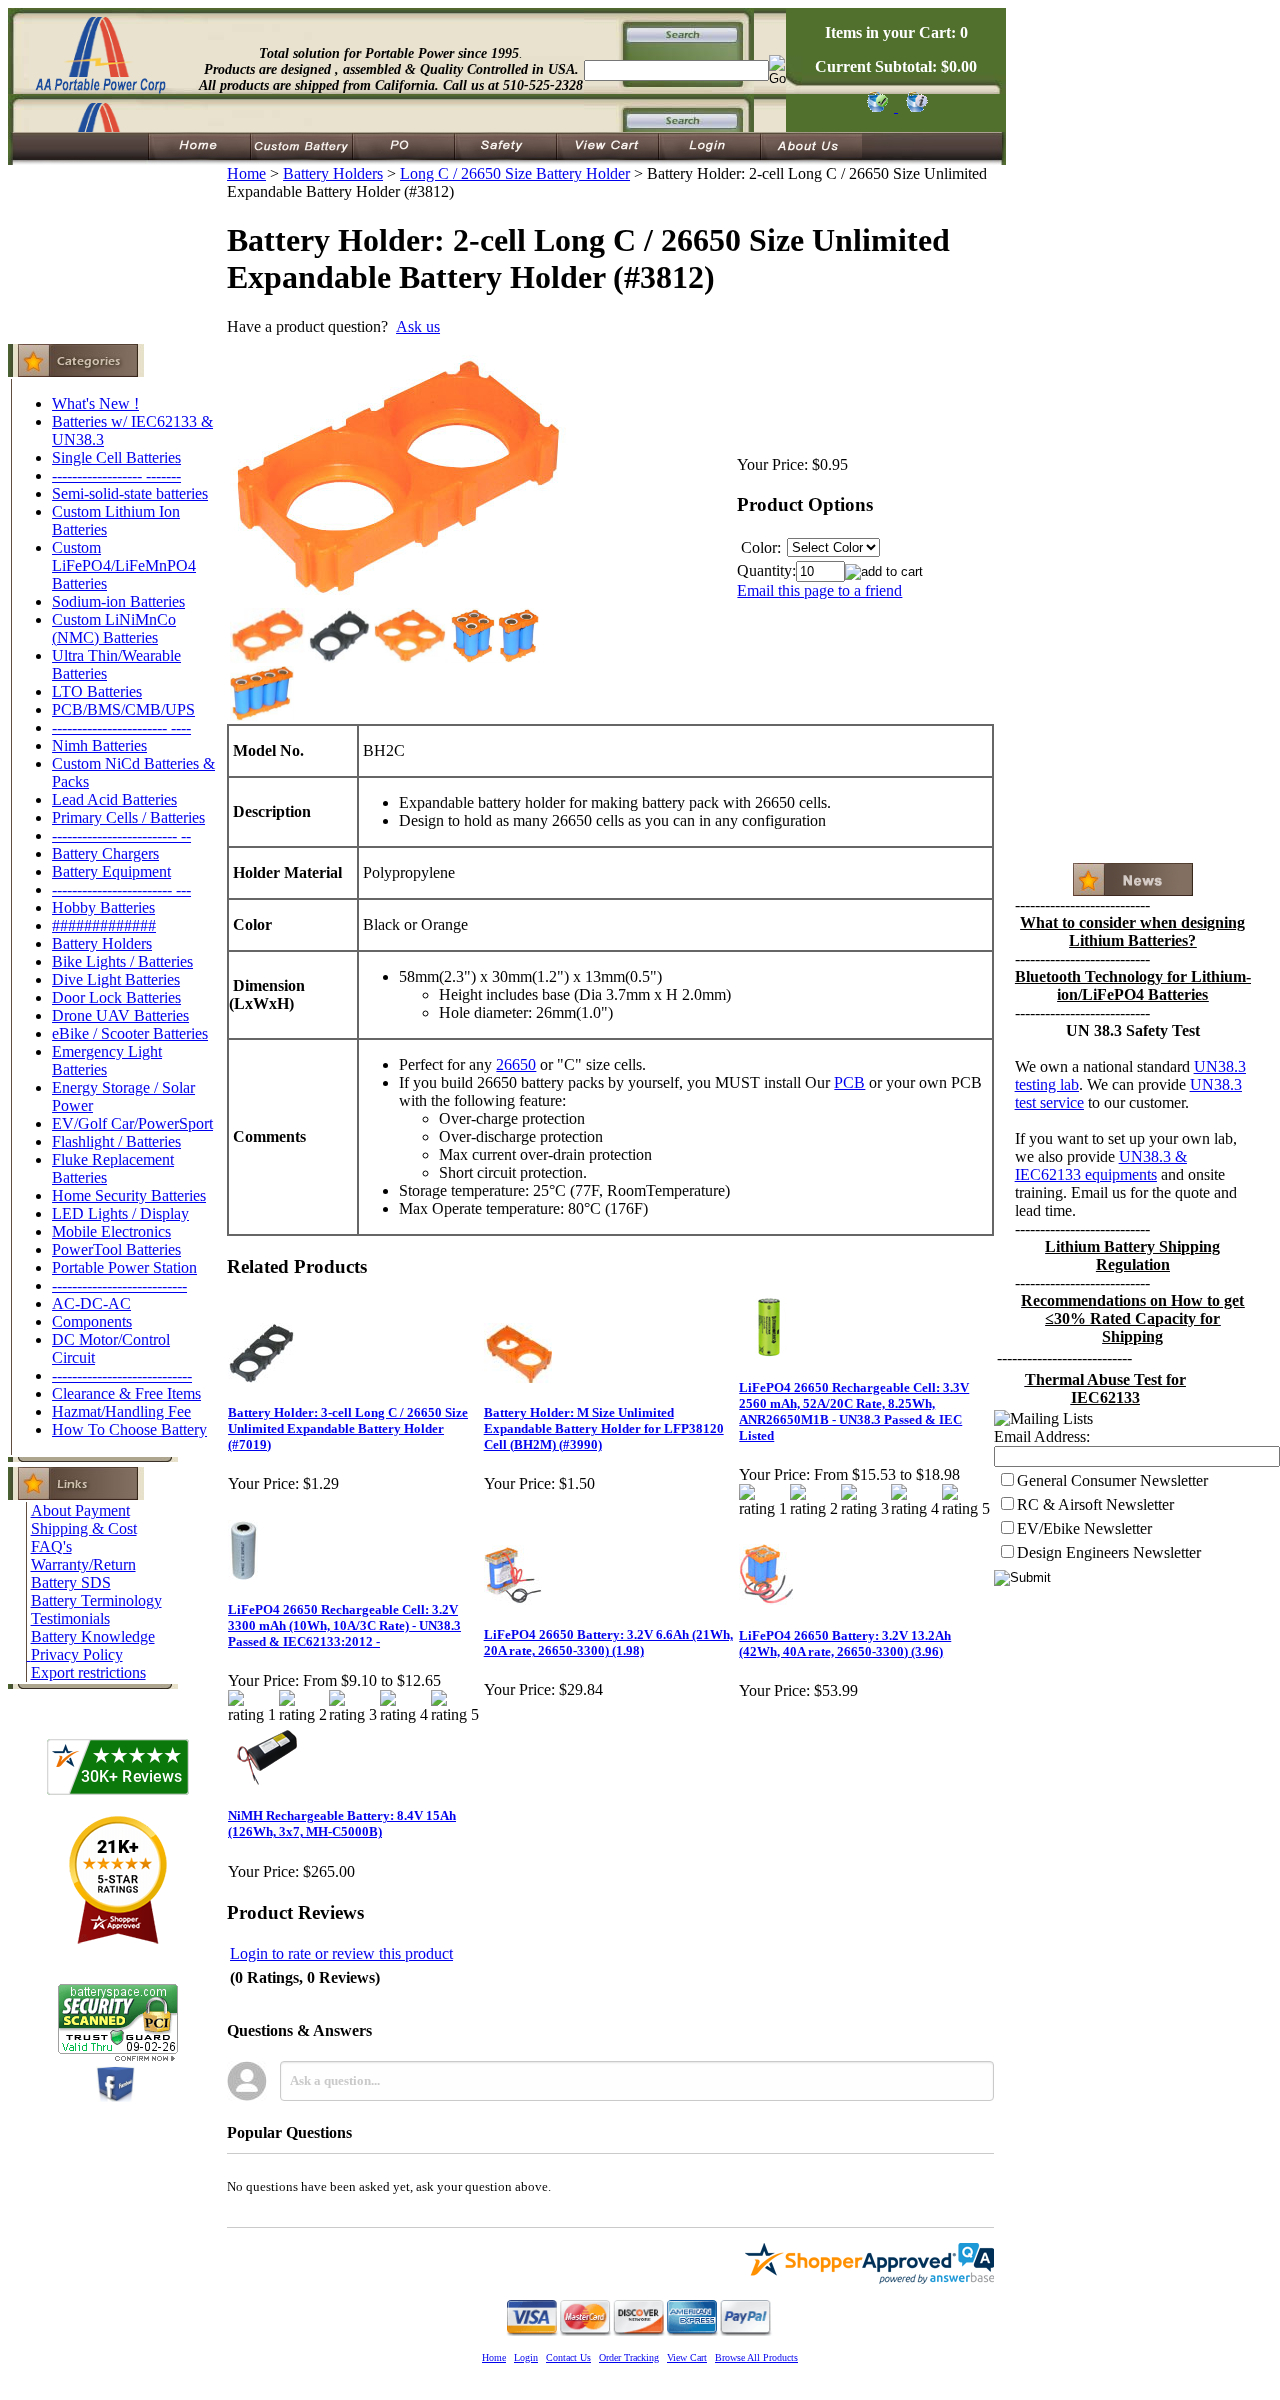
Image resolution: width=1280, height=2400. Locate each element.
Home (246, 173)
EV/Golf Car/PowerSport (132, 1123)
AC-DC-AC (91, 1303)
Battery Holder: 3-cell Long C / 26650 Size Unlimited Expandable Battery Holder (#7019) (348, 1428)
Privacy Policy (77, 1654)
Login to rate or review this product (341, 1953)
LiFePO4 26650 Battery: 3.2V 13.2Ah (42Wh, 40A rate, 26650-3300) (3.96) (845, 1643)
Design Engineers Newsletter (1109, 1552)
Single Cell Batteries (116, 457)
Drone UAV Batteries (120, 1015)
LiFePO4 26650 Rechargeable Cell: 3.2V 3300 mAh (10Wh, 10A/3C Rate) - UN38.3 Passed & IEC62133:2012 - (344, 1625)
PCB (849, 1082)
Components (92, 1321)
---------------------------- (122, 1375)
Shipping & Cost (84, 1528)
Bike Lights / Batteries (122, 961)
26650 (516, 1064)
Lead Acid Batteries (114, 799)
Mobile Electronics (111, 1231)
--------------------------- (119, 1285)
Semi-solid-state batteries (130, 493)
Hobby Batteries (103, 907)
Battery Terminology (96, 1600)
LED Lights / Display (120, 1213)
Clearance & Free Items (126, 1393)
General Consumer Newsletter (1112, 1480)
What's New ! (95, 403)
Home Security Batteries (129, 1195)
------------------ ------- (116, 475)
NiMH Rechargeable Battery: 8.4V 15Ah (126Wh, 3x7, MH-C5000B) (342, 1823)
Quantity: (766, 570)
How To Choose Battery (129, 1429)
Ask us (418, 326)
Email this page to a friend (819, 590)
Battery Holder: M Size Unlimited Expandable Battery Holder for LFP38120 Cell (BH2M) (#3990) (604, 1428)
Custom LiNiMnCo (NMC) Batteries (114, 628)
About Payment (80, 1510)
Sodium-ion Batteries (118, 601)
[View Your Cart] (913, 106)
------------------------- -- (121, 835)
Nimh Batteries (99, 745)
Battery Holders (102, 943)
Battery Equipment (111, 871)
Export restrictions (88, 1672)
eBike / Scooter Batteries (130, 1033)
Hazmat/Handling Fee (121, 1411)
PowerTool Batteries (116, 1249)
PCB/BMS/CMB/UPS (123, 709)
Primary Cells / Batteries (128, 817)
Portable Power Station (124, 1267)
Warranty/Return (83, 1564)
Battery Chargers (105, 853)
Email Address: (1042, 1436)
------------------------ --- (121, 889)
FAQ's (51, 1546)
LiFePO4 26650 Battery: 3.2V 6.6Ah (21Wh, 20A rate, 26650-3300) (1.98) (608, 1642)
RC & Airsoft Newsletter (1095, 1504)
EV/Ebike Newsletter (1084, 1528)
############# (104, 925)
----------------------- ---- (121, 727)
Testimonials (70, 1618)
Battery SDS (71, 1582)
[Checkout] (876, 106)
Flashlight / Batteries (116, 1141)
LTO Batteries (97, 691)
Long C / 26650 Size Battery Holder (515, 173)
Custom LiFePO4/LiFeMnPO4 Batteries (124, 565)
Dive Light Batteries (116, 979)
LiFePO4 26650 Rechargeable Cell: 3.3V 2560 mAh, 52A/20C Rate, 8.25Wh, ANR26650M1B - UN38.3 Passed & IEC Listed (854, 1411)
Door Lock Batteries (116, 997)
